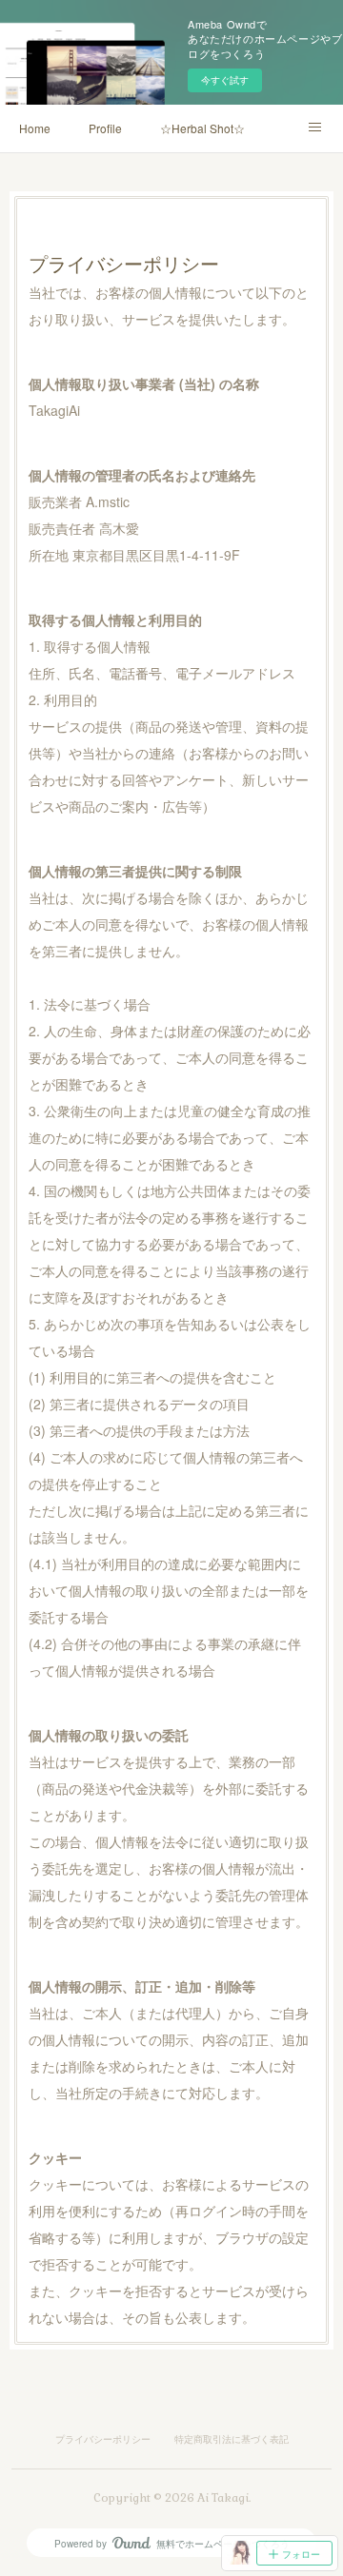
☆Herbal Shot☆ (202, 128)
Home (35, 128)
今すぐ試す (225, 80)
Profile (105, 128)
